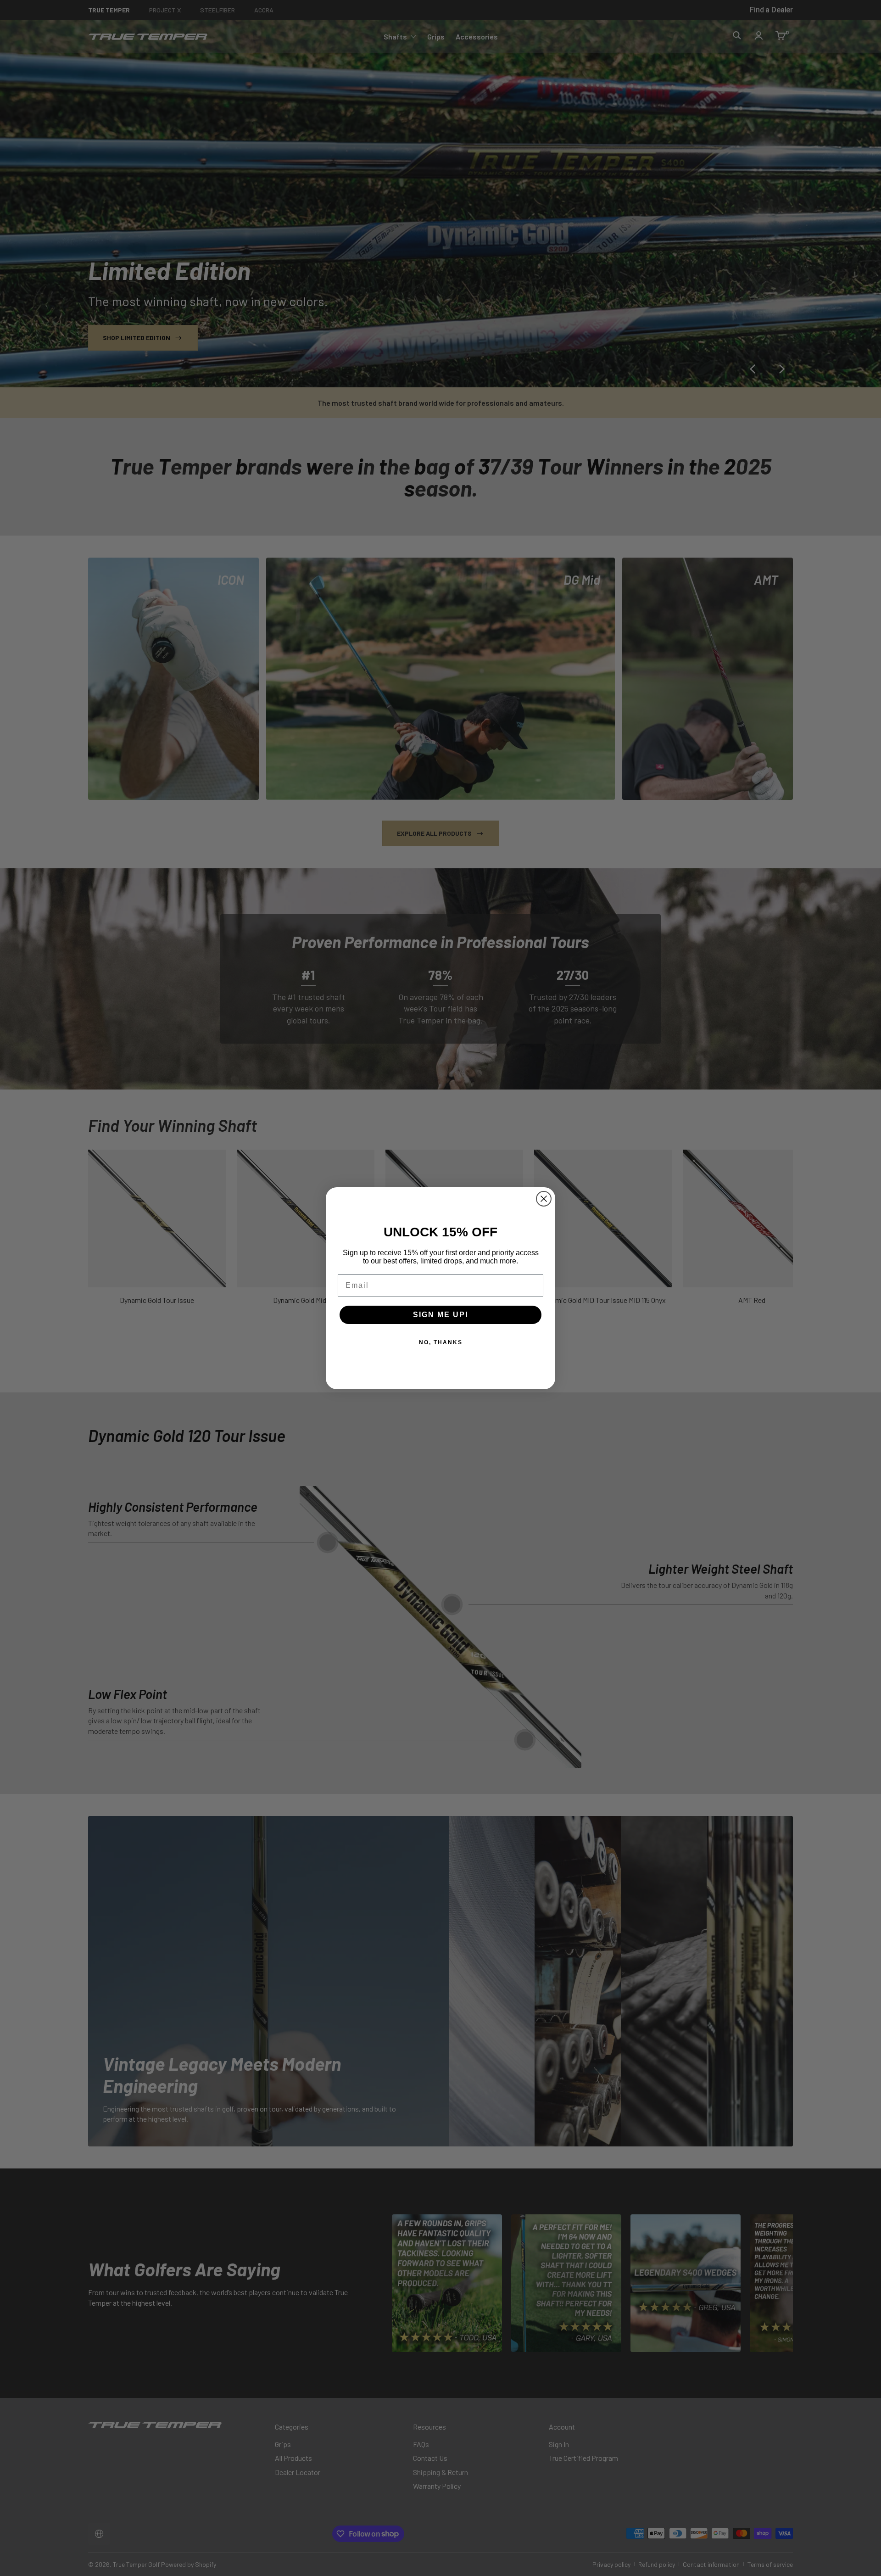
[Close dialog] (544, 1199)
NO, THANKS (441, 1342)
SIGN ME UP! (441, 1315)
